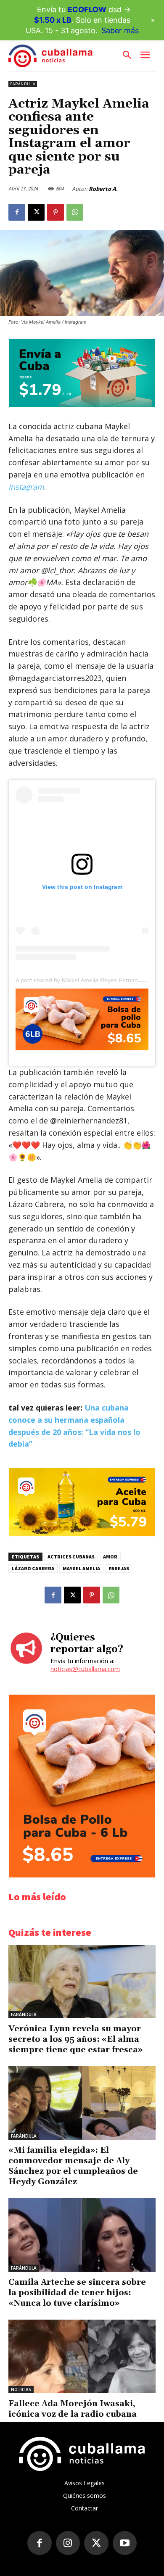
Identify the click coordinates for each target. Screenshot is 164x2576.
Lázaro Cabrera (33, 1568)
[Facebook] (17, 212)
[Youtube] (125, 2543)
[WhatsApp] (75, 212)
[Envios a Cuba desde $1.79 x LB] (82, 405)
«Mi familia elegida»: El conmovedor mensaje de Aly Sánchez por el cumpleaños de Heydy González (73, 2166)
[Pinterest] (56, 212)
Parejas (119, 1568)
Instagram (26, 487)
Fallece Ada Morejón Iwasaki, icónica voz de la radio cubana (73, 2409)
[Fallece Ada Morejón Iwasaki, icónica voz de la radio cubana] (82, 2356)
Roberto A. (103, 189)
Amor (110, 1557)
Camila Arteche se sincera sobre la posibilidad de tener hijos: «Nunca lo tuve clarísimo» (77, 2293)
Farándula (23, 84)
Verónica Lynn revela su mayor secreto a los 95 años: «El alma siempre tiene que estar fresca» (75, 2039)
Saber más (120, 30)
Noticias (21, 2389)
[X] (36, 212)
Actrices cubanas (71, 1557)
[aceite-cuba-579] (82, 1534)
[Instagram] (68, 2543)
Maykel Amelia (81, 1568)
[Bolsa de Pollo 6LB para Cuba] (82, 1019)
